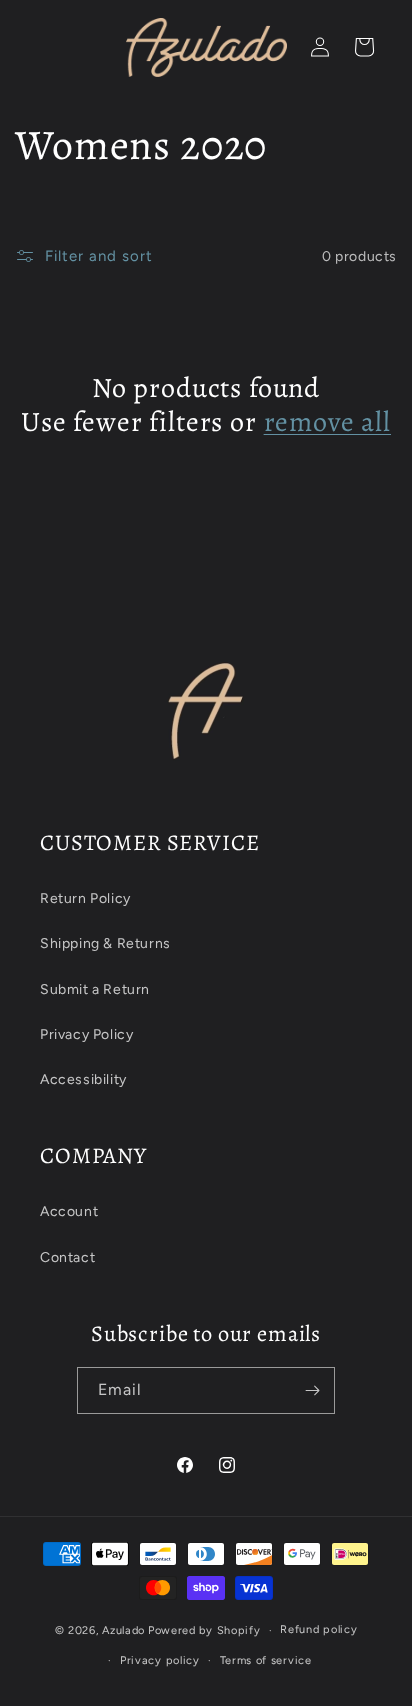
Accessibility (83, 1079)
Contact (67, 1257)
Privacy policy (160, 1660)
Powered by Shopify (204, 1630)
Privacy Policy (86, 1034)
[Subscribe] (312, 1390)
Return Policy (85, 898)
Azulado (123, 1630)
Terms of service (266, 1660)
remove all (327, 422)
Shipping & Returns (105, 943)
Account (69, 1211)
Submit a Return (95, 989)
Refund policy (318, 1629)
